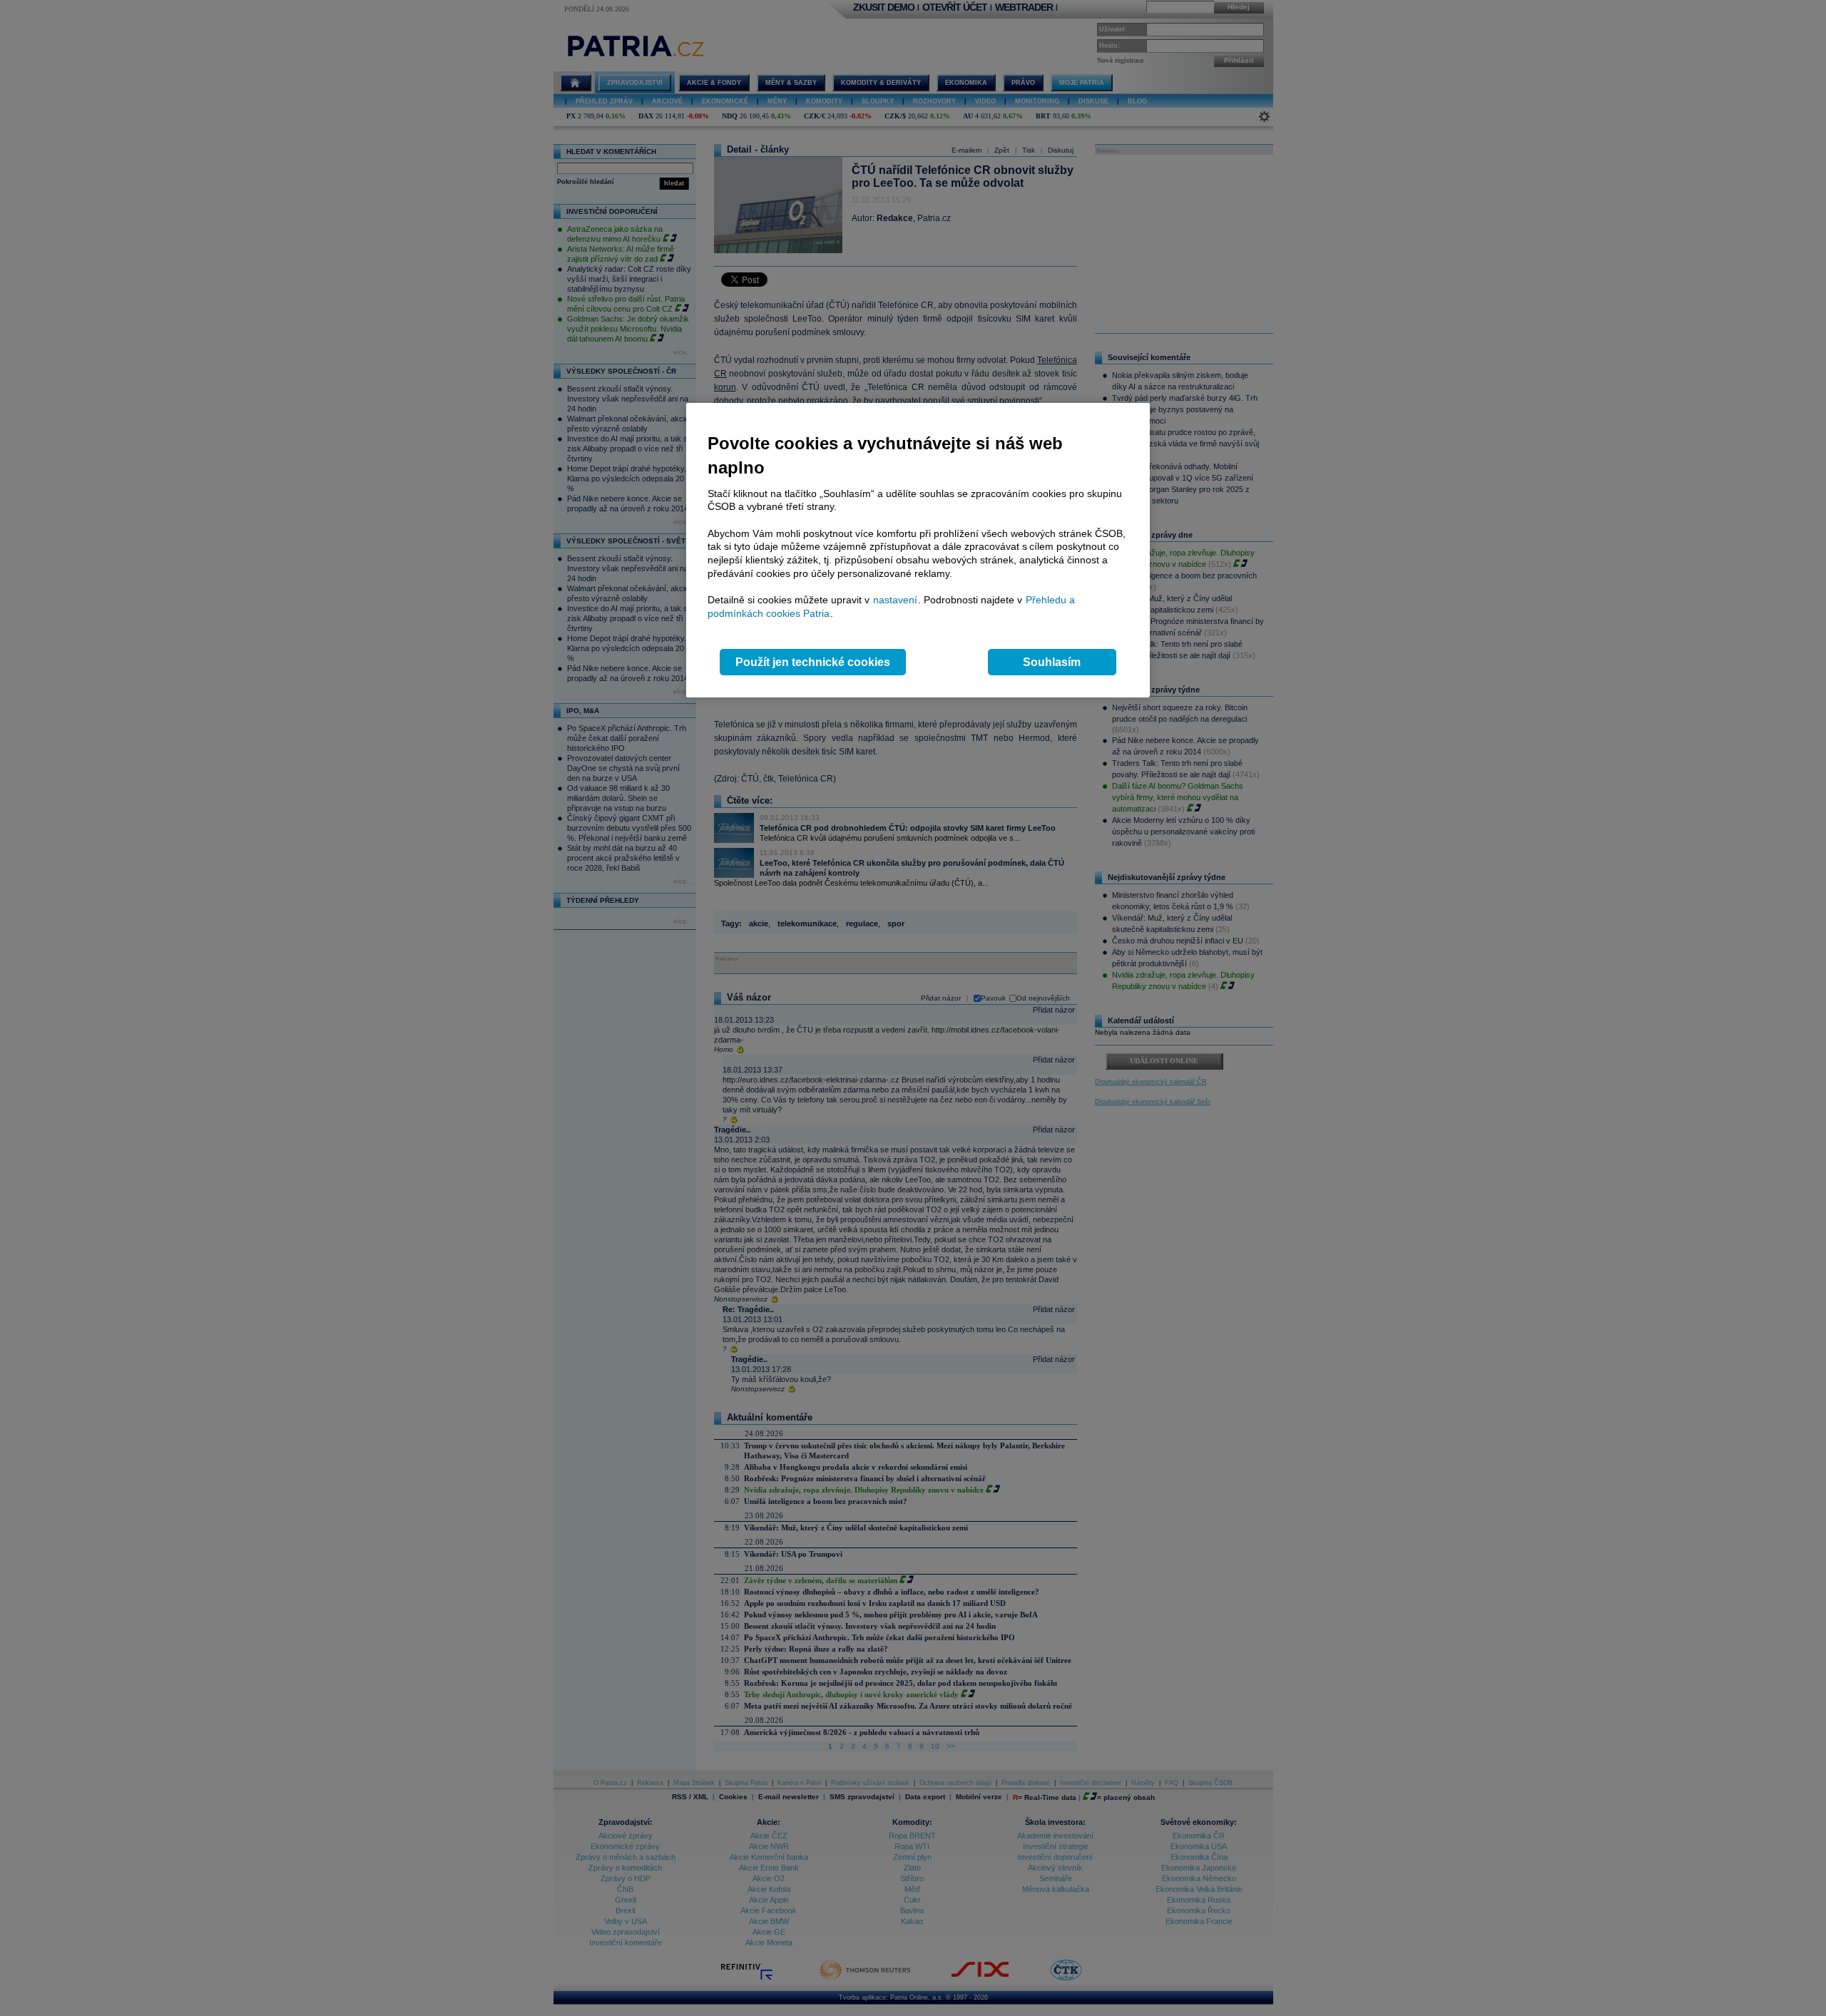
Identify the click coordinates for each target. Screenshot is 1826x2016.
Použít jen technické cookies (813, 662)
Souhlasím (1052, 662)
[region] (918, 550)
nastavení (895, 600)
